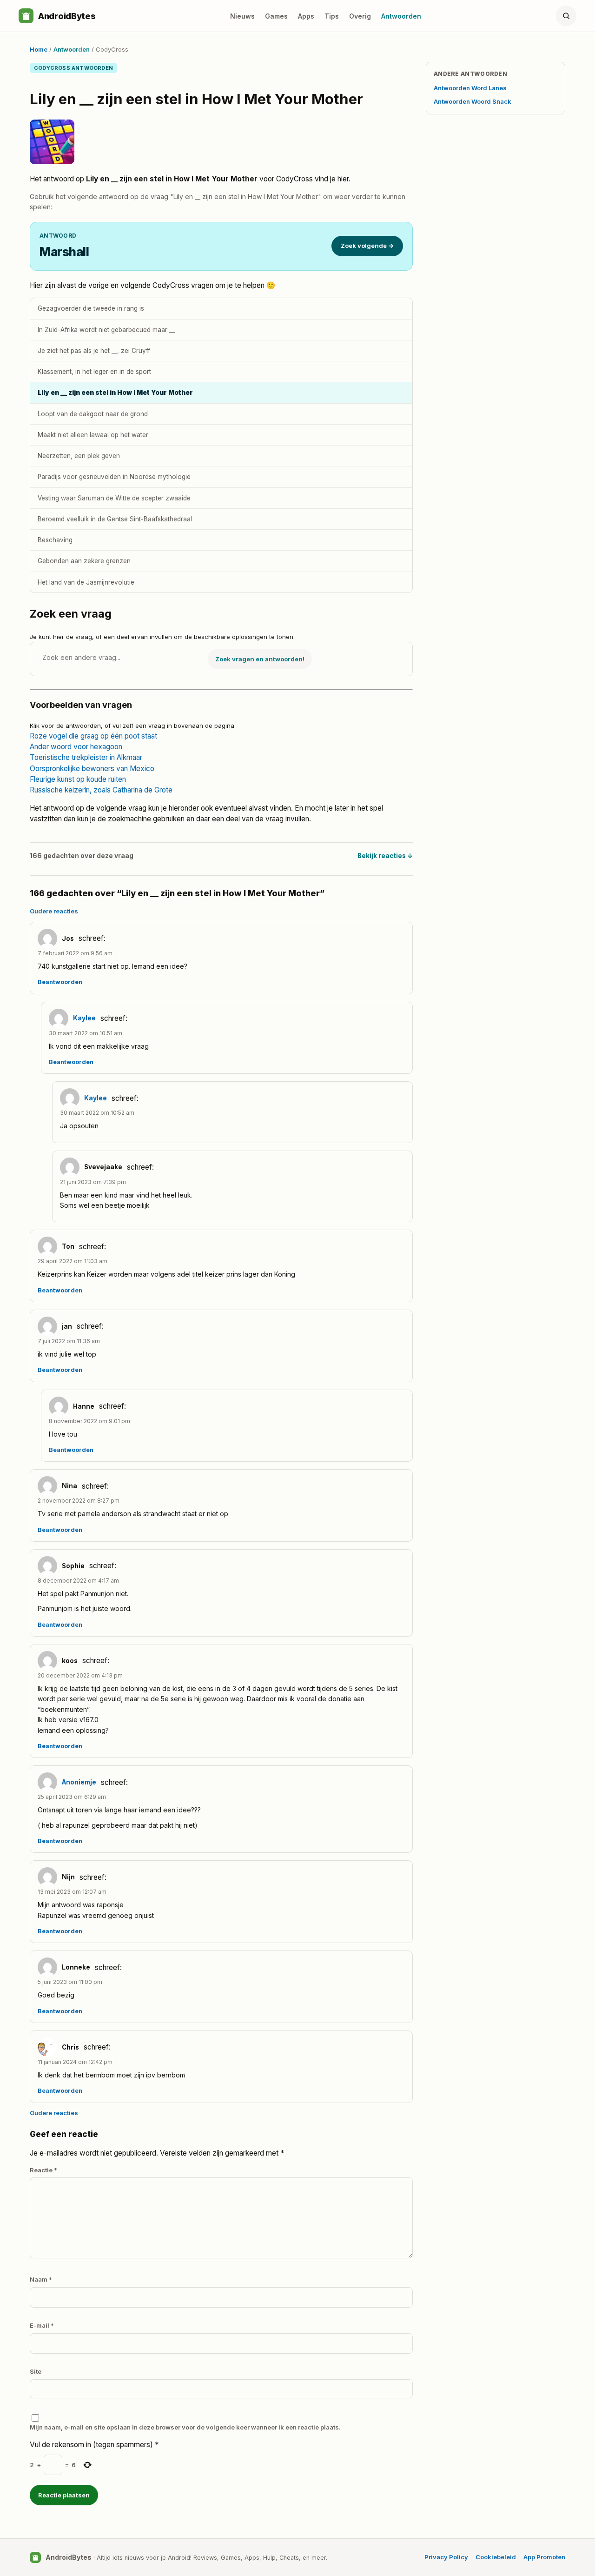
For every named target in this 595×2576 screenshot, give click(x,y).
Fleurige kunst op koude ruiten (78, 779)
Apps (306, 16)
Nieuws (242, 16)
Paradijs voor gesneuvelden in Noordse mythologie (114, 477)
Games (276, 16)
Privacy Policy (446, 2557)
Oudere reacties (54, 911)
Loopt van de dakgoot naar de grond (93, 414)
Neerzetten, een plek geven (79, 456)
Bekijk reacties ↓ (385, 856)
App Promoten (544, 2557)
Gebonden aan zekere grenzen (84, 561)
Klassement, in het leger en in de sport (94, 372)
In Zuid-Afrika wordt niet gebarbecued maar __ (106, 330)
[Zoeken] (566, 16)
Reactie (43, 2170)
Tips (332, 16)
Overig (360, 16)
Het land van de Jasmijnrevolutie (86, 582)
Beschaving (55, 540)
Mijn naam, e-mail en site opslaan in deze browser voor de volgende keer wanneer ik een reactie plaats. (185, 2427)
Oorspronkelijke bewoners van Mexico (92, 769)
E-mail (42, 2325)
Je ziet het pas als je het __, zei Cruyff (94, 351)
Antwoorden (401, 16)
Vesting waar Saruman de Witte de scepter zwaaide (114, 498)
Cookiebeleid (496, 2557)
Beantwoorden (60, 982)
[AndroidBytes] (26, 16)
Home (39, 49)
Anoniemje (79, 1782)
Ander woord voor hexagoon (76, 747)
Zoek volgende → (367, 246)
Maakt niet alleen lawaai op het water (93, 435)
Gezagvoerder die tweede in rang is (91, 308)
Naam (41, 2279)
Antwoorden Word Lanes (470, 88)
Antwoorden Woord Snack (473, 101)
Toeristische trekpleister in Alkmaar (86, 757)
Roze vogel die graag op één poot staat (93, 736)
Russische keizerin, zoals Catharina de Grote (101, 790)
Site (36, 2371)
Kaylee (84, 1018)
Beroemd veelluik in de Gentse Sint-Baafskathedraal (115, 519)
